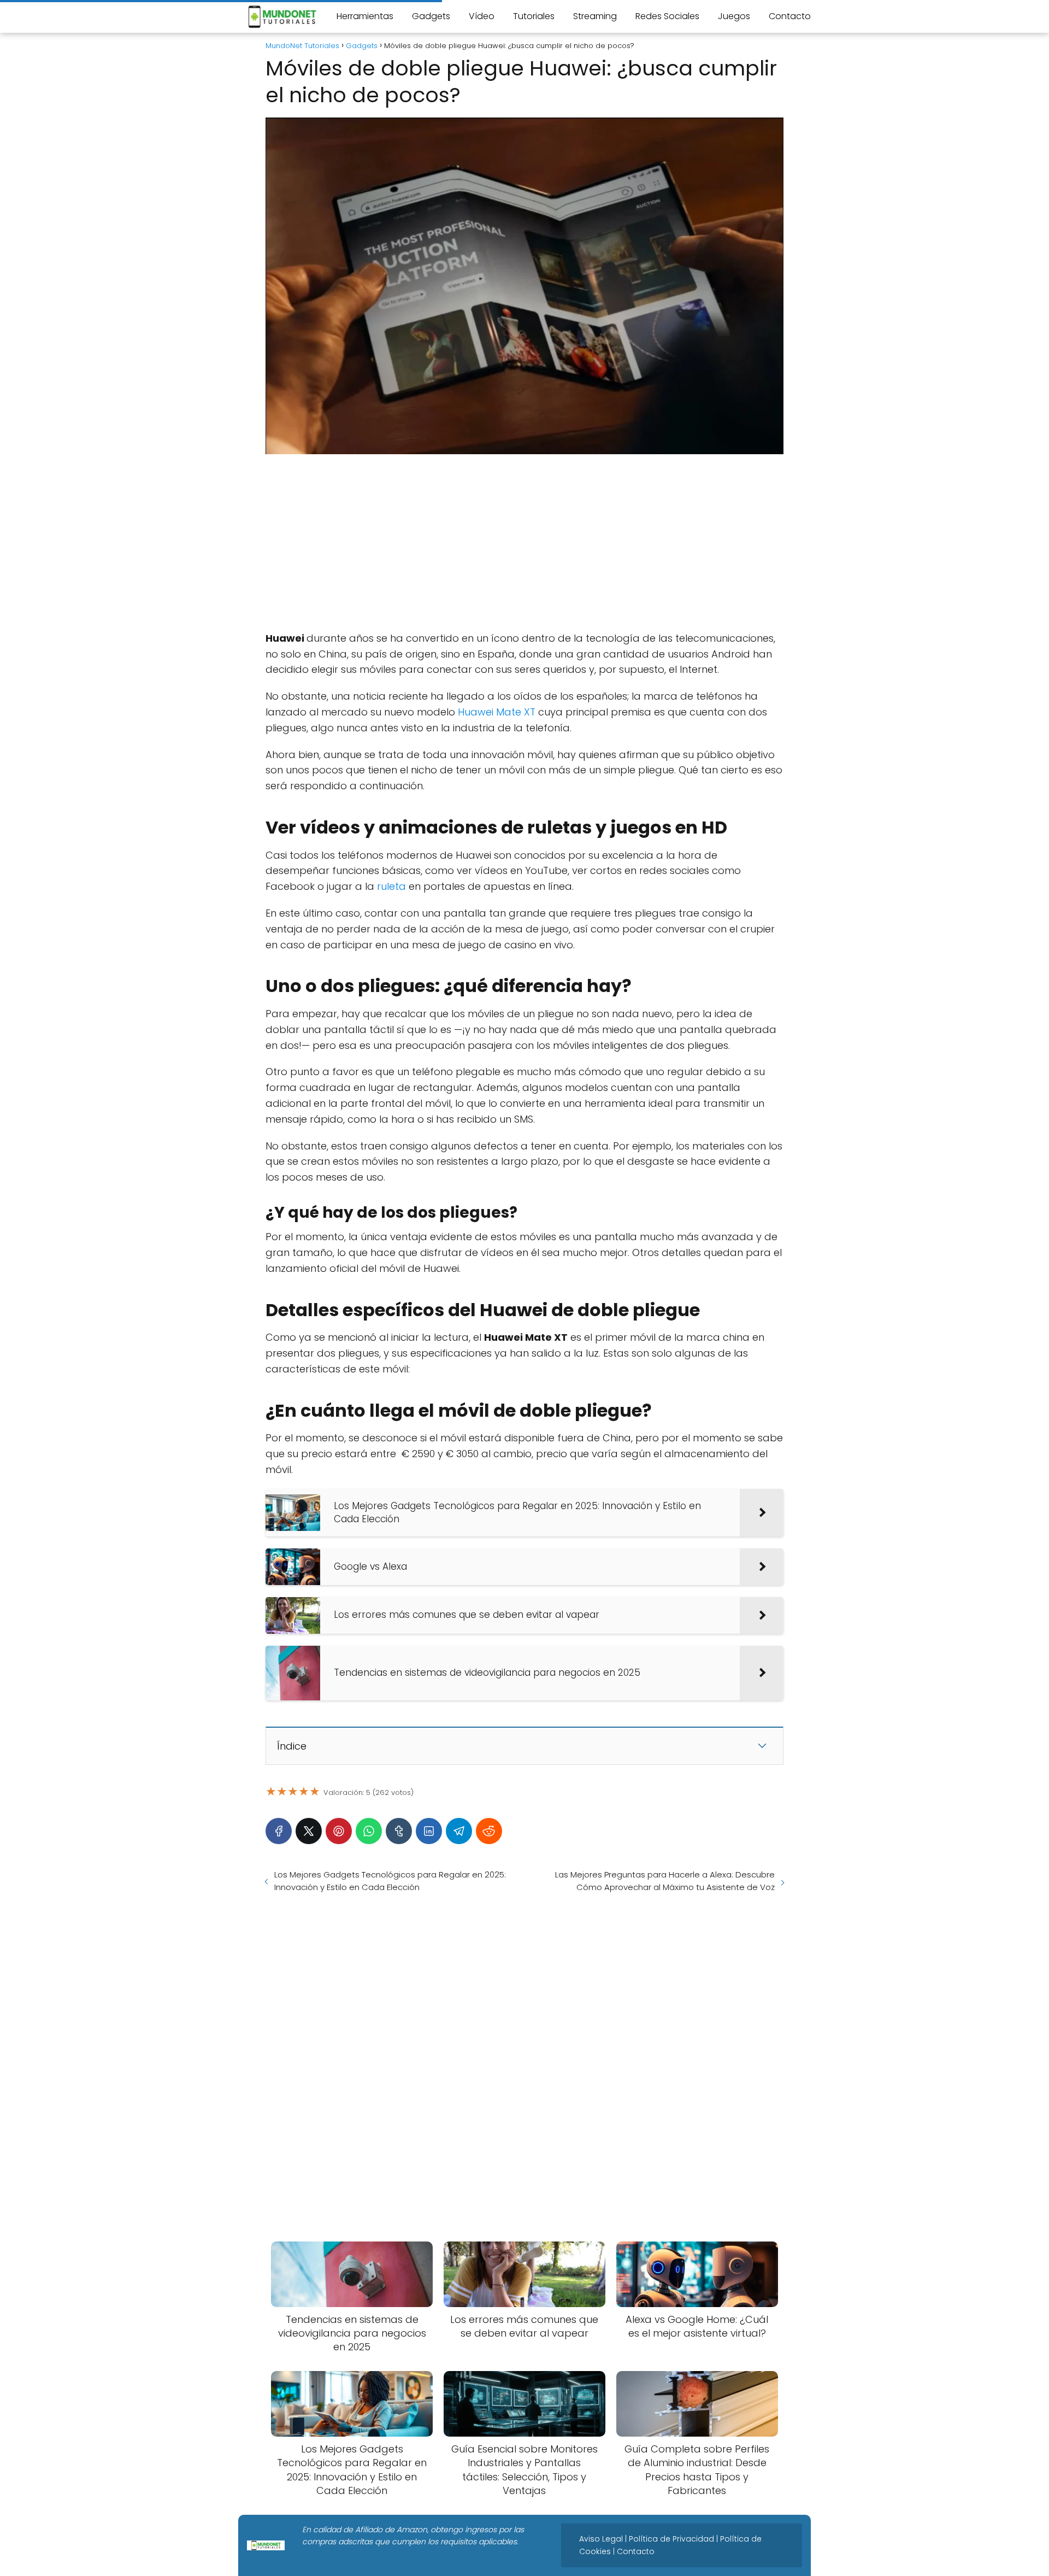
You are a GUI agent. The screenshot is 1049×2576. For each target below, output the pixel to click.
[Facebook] (279, 1831)
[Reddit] (489, 1831)
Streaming (595, 16)
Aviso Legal (601, 2539)
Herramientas (365, 16)
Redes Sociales (667, 16)
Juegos (734, 16)
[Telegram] (459, 1831)
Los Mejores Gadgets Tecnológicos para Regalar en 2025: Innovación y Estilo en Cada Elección (390, 1881)
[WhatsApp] (369, 1831)
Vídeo (482, 16)
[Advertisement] (524, 543)
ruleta (391, 886)
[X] (309, 1831)
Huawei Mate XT (497, 712)
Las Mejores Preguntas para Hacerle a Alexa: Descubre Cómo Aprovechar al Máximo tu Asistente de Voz (665, 1881)
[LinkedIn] (429, 1831)
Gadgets (431, 16)
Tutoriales (534, 16)
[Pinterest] (339, 1831)
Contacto (790, 16)
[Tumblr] (399, 1831)
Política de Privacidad (671, 2539)
